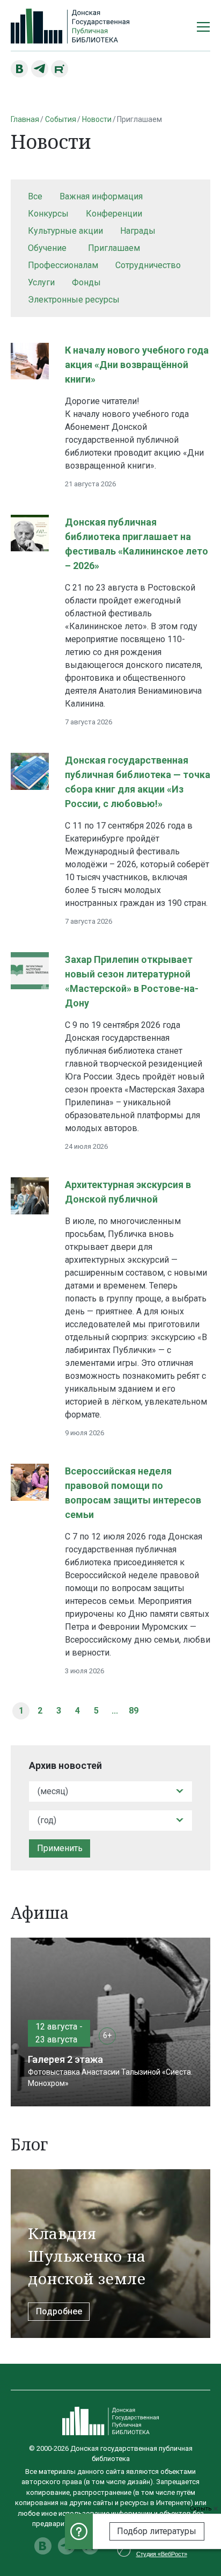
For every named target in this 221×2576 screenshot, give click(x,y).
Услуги (41, 282)
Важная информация (101, 196)
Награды (138, 231)
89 (134, 1711)
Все (35, 196)
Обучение (47, 248)
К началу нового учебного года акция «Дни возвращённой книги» (137, 365)
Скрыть (202, 2509)
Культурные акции (65, 231)
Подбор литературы (157, 2531)
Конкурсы (48, 214)
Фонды (86, 282)
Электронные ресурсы (74, 300)
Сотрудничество (148, 265)
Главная (25, 119)
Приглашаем (114, 248)
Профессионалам (63, 265)
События (61, 119)
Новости (97, 119)
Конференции (114, 214)
